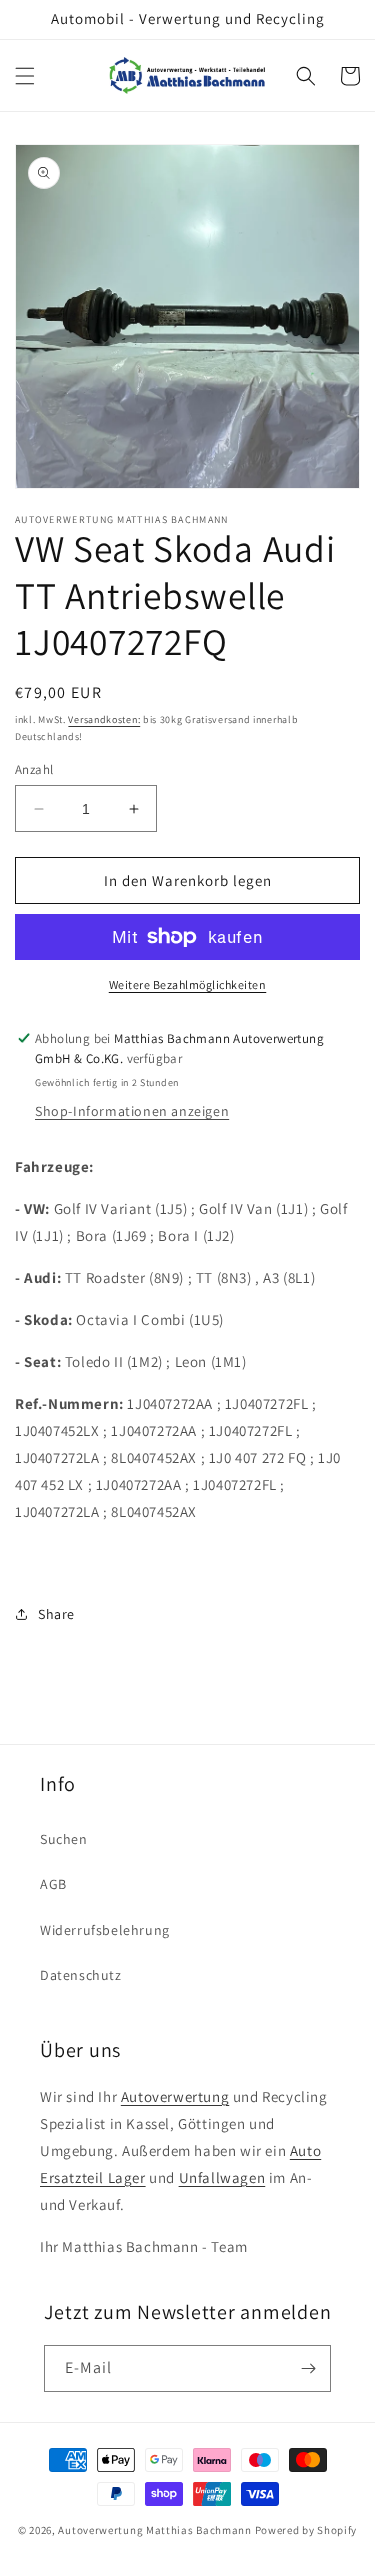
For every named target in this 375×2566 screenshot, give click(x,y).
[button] (25, 76)
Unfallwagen (222, 2177)
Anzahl (34, 769)
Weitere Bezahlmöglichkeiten (188, 984)
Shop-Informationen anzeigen (132, 1111)
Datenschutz (81, 1975)
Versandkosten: (104, 719)
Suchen (64, 1839)
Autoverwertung (175, 2096)
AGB (53, 1884)
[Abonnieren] (308, 2368)
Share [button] (56, 1614)
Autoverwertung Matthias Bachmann (154, 2530)
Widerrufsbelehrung (105, 1930)
